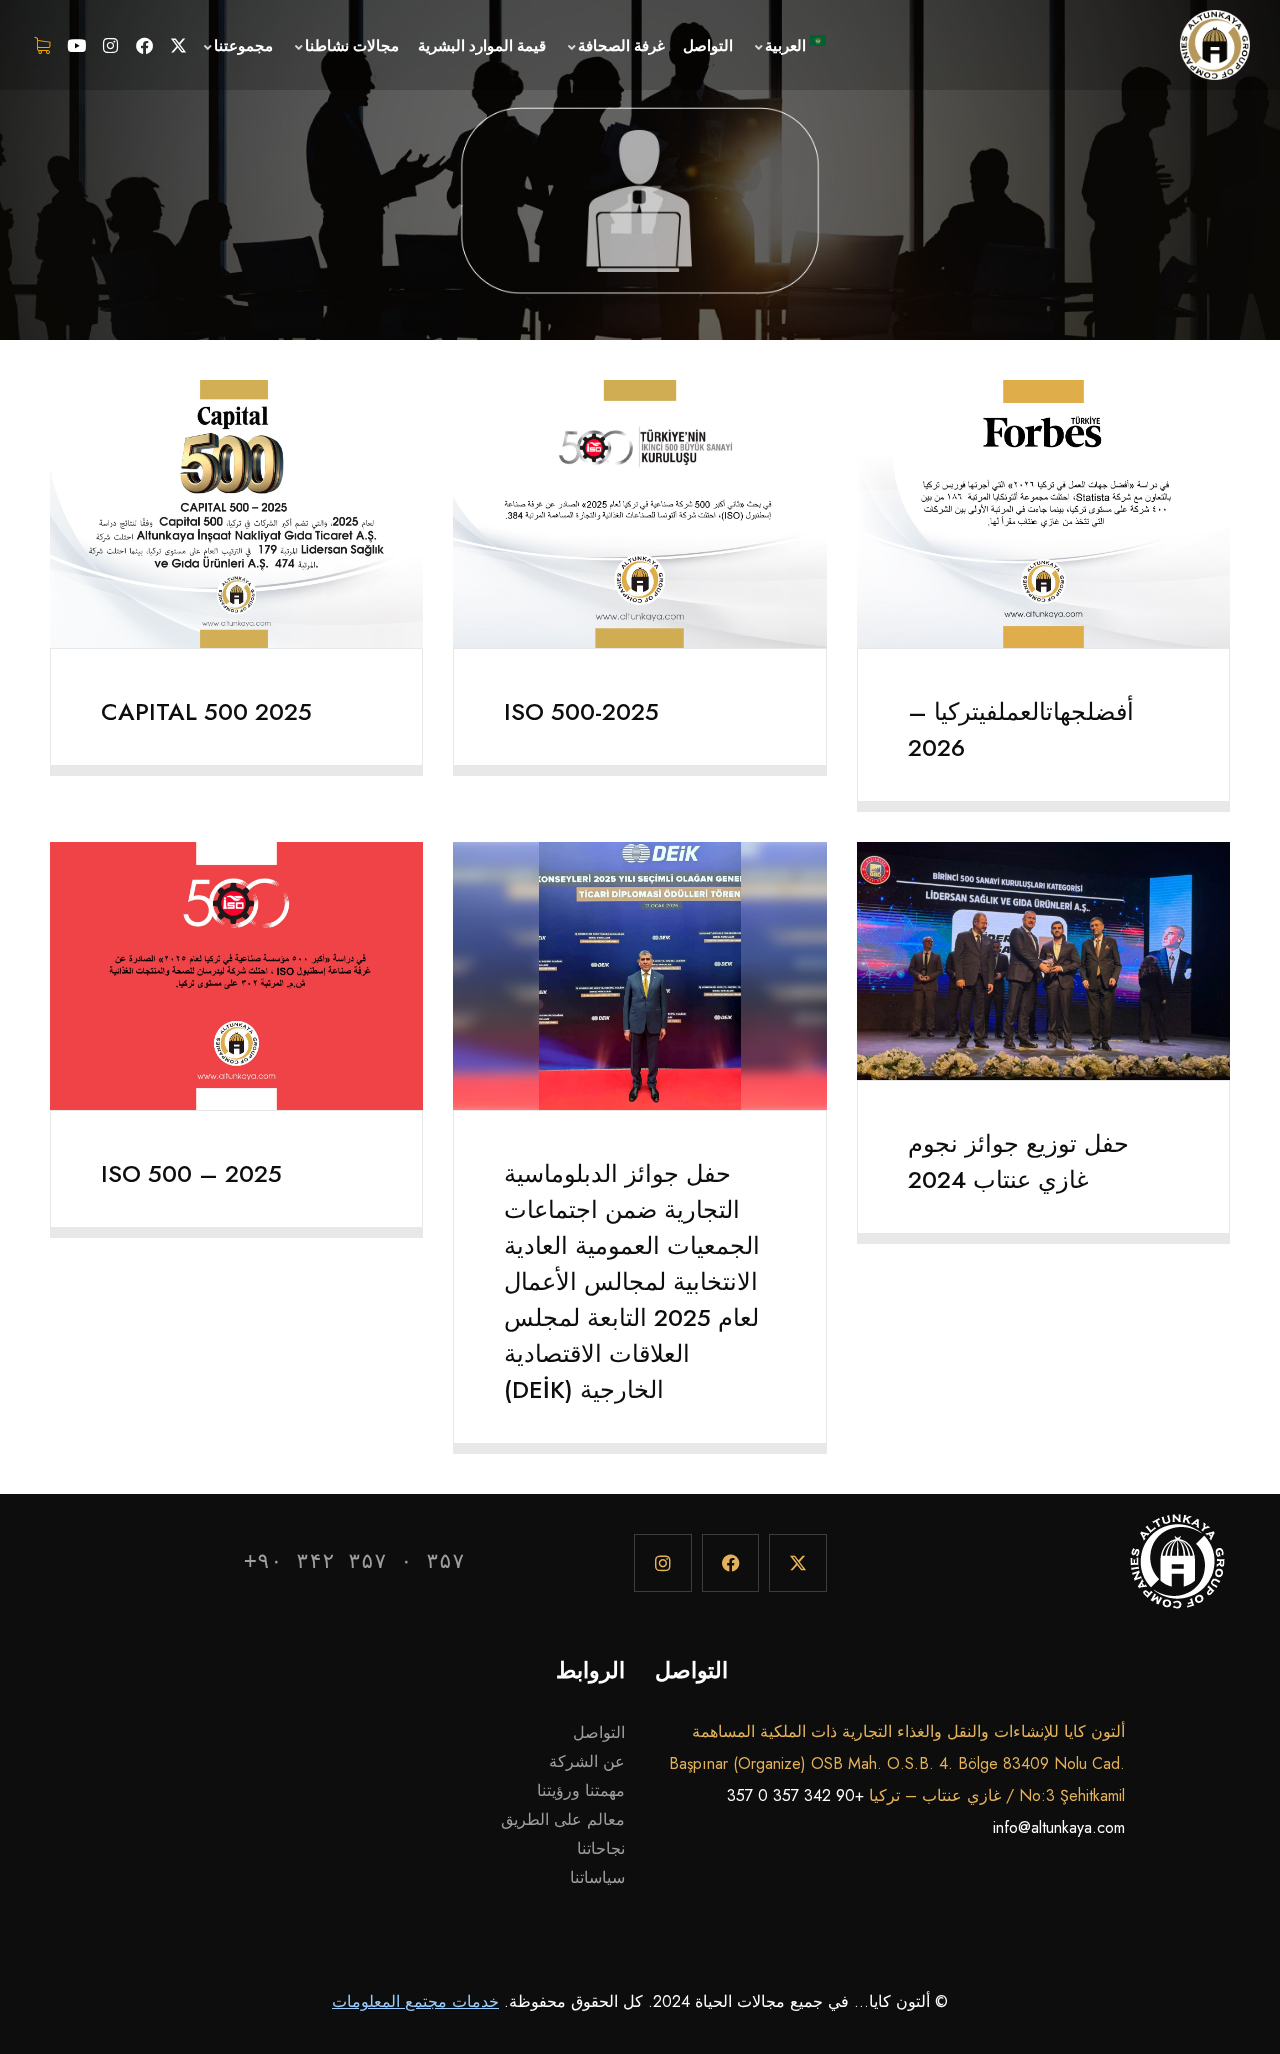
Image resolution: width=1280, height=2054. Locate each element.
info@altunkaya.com (1059, 1827)
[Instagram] (111, 45)
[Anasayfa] (1215, 45)
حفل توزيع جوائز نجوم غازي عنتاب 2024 (1018, 1161)
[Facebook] (145, 45)
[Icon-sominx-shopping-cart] (43, 45)
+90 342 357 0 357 (795, 1795)
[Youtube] (77, 45)
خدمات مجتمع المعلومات (415, 2001)
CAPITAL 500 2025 (206, 711)
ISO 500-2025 (581, 711)
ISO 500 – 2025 (191, 1173)
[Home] (1177, 1571)
